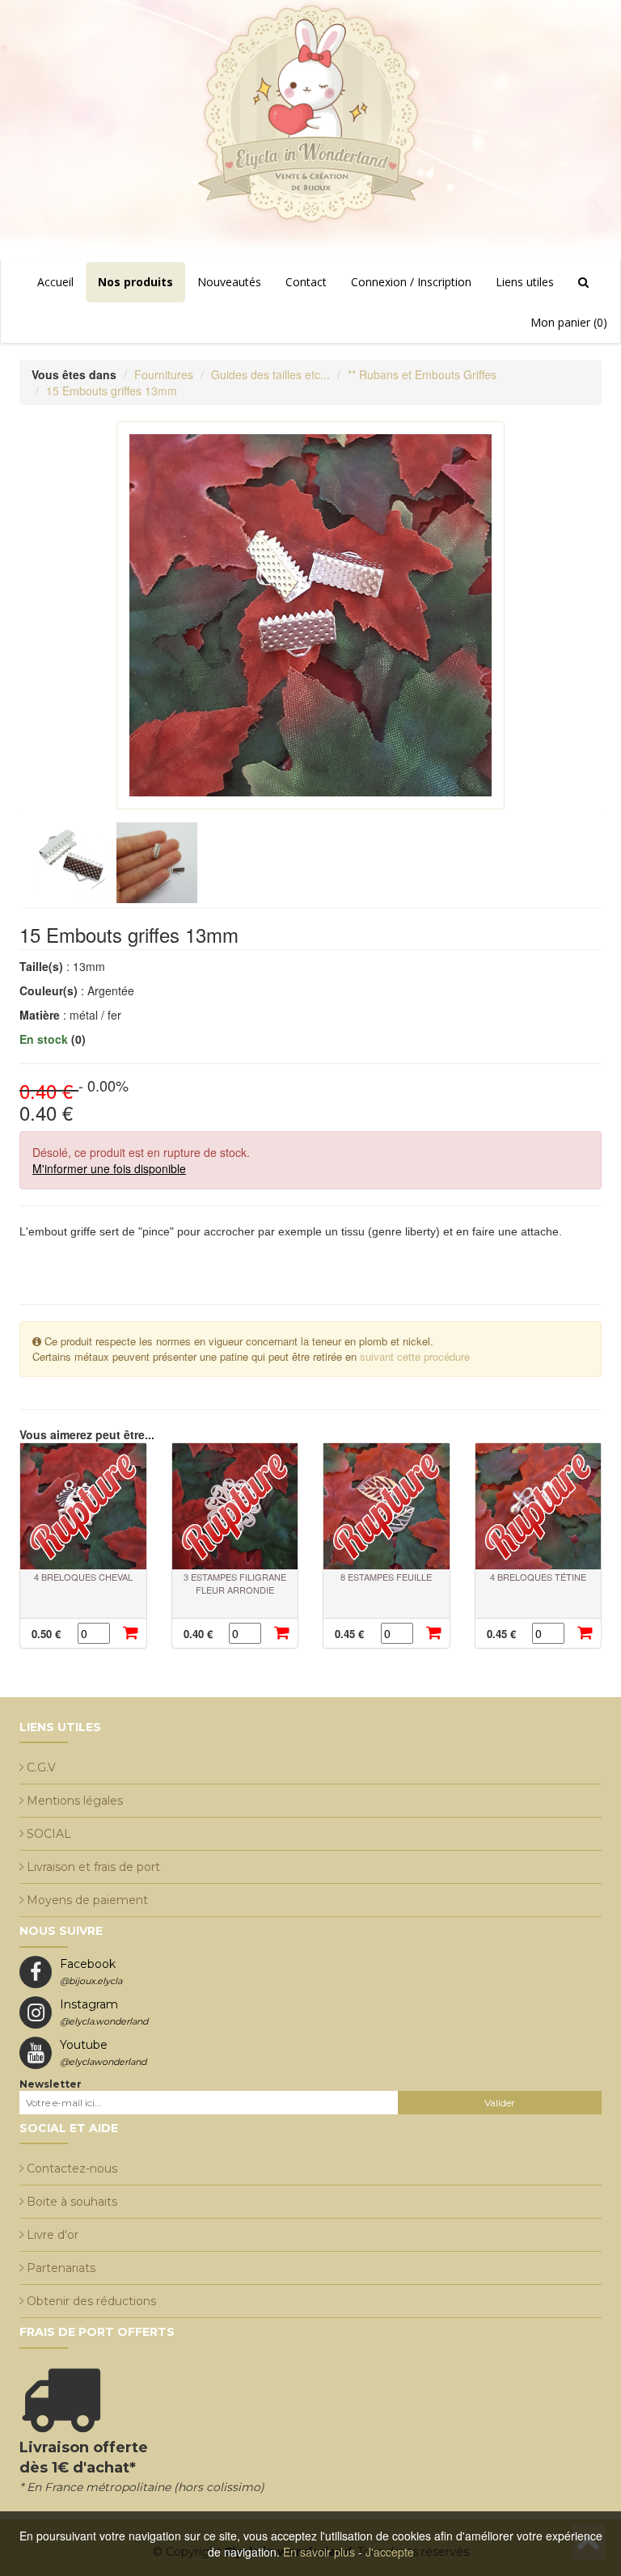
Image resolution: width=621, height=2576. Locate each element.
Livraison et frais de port (93, 1867)
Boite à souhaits (72, 2202)
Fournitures (164, 374)
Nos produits (135, 282)
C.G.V (41, 1767)
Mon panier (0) (569, 322)
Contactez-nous (72, 2168)
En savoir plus (319, 2552)
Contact (306, 282)
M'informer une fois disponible (109, 1168)
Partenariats (61, 2268)
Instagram (104, 2012)
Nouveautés (229, 282)
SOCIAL (49, 1834)
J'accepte (390, 2552)
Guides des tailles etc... (270, 374)
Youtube (103, 2052)
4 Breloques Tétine (538, 1577)
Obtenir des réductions (91, 2301)
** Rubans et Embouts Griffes (422, 374)
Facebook (91, 1972)
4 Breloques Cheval (83, 1577)
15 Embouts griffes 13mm (112, 391)
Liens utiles (525, 282)
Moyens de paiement (87, 1900)
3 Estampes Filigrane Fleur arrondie (235, 1583)
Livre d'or (53, 2235)
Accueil (55, 282)
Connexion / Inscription (411, 282)
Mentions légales (75, 1801)
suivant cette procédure (415, 1356)
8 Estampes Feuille (386, 1577)
